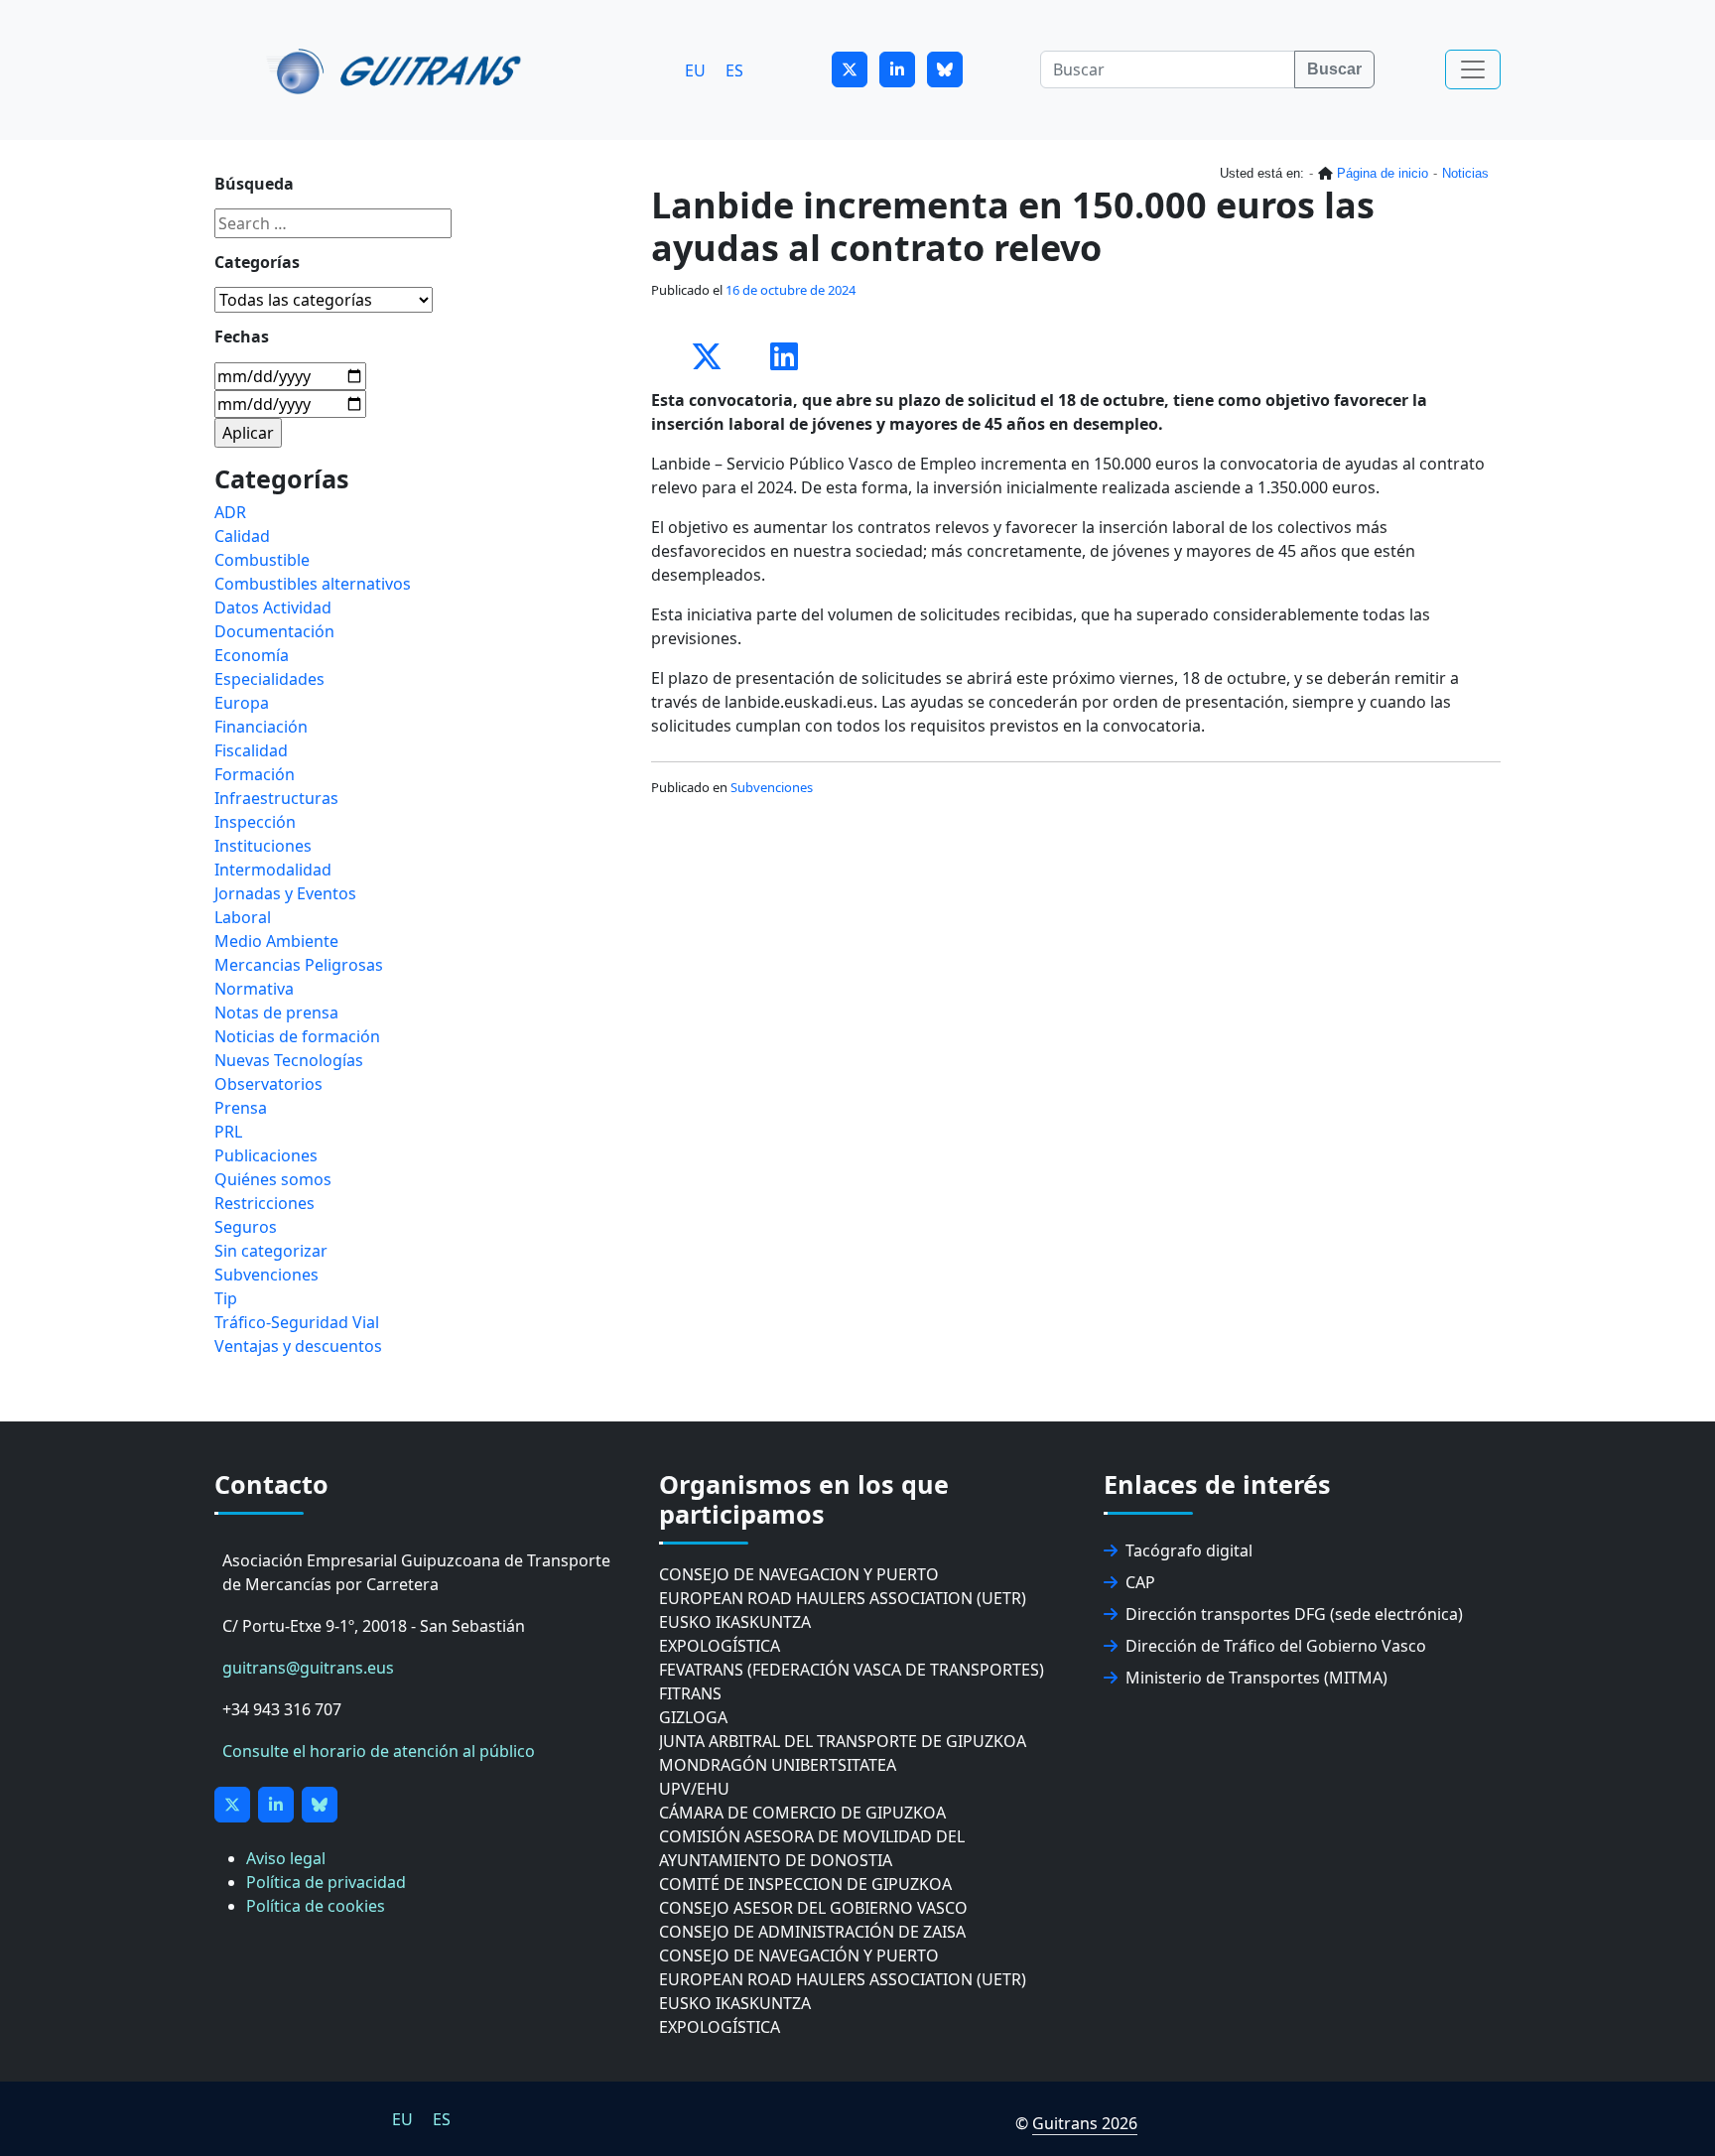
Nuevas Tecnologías (289, 1060)
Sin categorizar (271, 1251)
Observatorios (268, 1084)
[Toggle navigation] (1473, 69)
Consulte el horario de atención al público (379, 1751)
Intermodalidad (273, 870)
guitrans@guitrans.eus (308, 1668)
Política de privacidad (326, 1882)
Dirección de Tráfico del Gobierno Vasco (1276, 1646)
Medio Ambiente (276, 941)
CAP (1140, 1582)
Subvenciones (772, 787)
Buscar (1334, 69)
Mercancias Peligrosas (299, 965)
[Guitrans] (397, 69)
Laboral (243, 917)
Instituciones (263, 846)
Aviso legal (286, 1858)
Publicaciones (266, 1155)
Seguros (246, 1227)
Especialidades (269, 679)
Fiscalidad (251, 750)
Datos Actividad (273, 607)
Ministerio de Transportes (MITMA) (1256, 1678)
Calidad (242, 536)
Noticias (1465, 173)
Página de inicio (1383, 173)
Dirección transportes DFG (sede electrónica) (1294, 1614)
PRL (228, 1132)
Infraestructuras (276, 798)
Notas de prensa (276, 1012)
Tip (226, 1298)
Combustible (262, 560)
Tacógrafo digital (1189, 1550)
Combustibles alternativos (313, 584)
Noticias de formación (297, 1036)
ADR (230, 512)
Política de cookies (316, 1906)
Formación (255, 774)
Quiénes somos (273, 1179)
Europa (242, 703)
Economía (252, 655)
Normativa (254, 989)
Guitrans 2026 (1085, 2123)
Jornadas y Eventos (285, 893)
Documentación (274, 631)
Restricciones (264, 1203)
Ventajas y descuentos (298, 1346)
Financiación (261, 727)
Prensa (241, 1108)
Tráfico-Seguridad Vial (297, 1322)
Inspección (255, 822)
